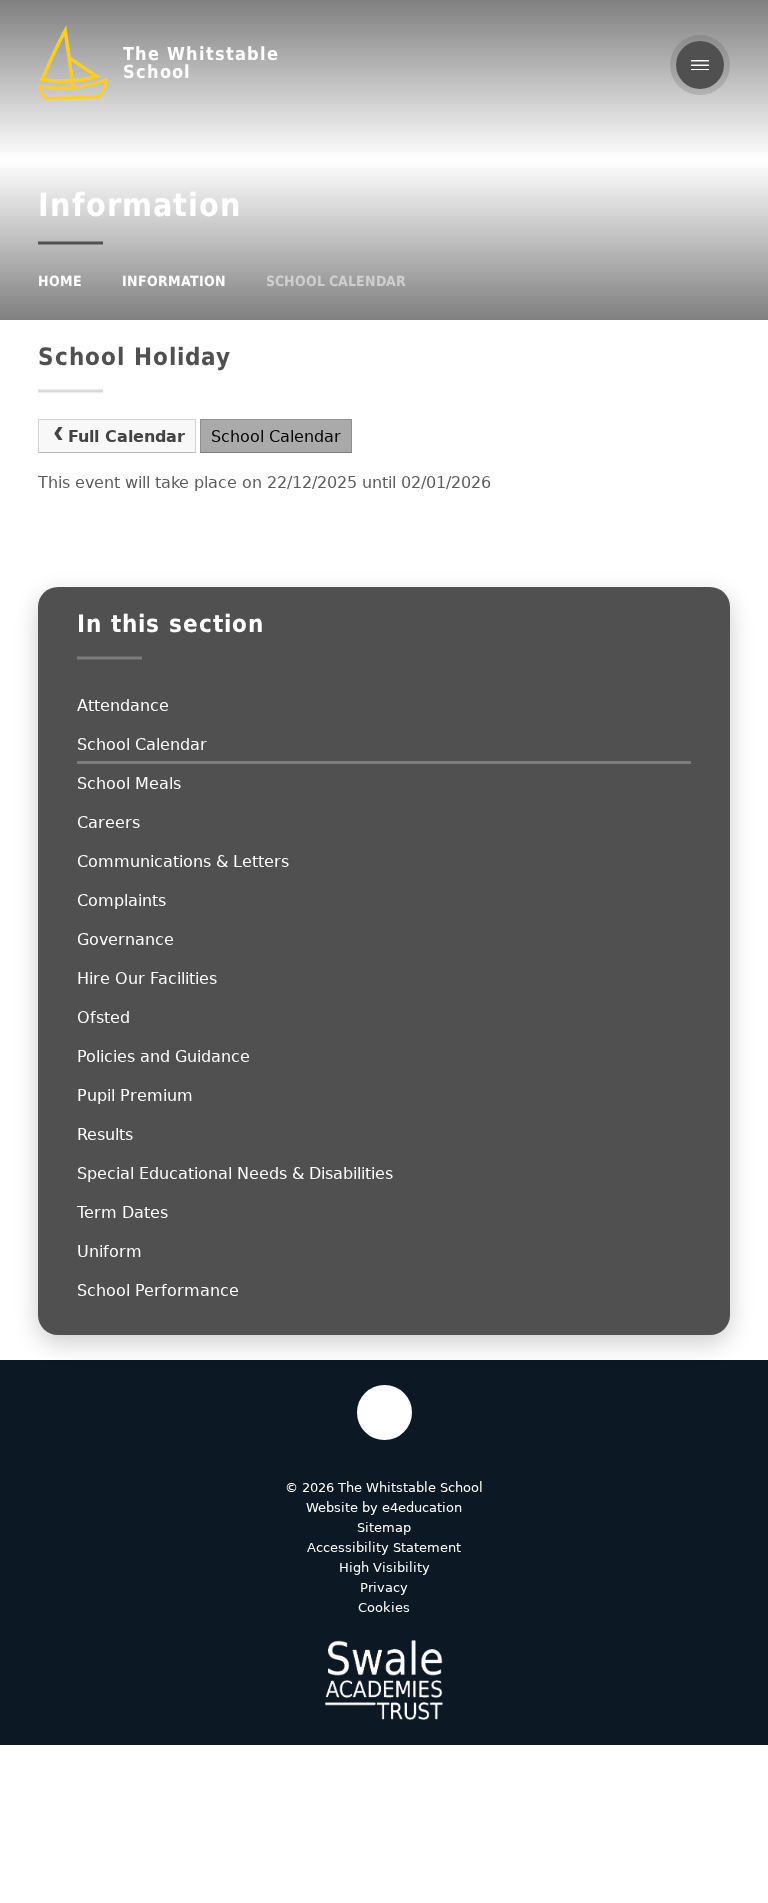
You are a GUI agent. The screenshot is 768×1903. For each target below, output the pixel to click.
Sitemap (384, 1527)
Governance (125, 939)
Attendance (123, 705)
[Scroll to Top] (384, 1412)
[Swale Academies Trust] (384, 1680)
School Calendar (336, 281)
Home (60, 281)
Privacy (384, 1587)
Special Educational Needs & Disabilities (235, 1173)
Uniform (109, 1251)
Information (174, 281)
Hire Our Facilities (147, 978)
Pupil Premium (135, 1095)
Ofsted (103, 1017)
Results (105, 1134)
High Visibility (384, 1567)
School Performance (158, 1290)
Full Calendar (126, 436)
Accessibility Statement (384, 1547)
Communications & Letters (183, 861)
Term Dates (122, 1212)
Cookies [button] (384, 1607)
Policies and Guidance (163, 1056)
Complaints (121, 900)
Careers (108, 822)
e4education (422, 1507)
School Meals (129, 783)
